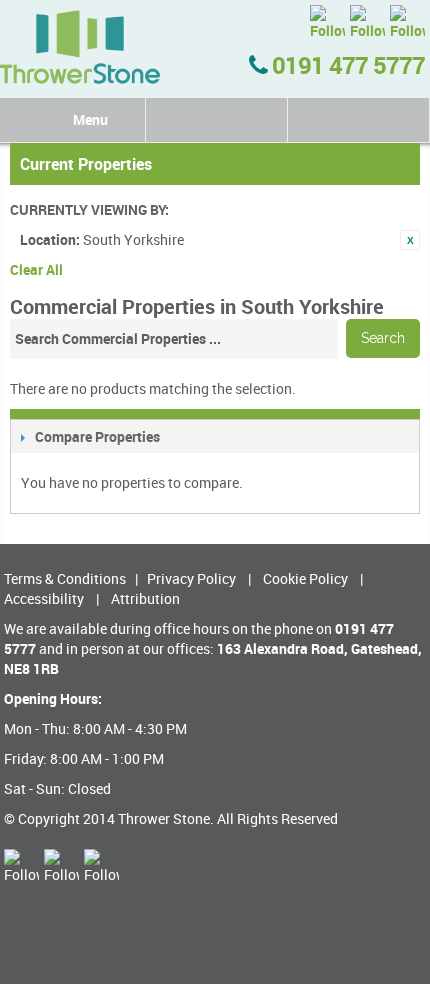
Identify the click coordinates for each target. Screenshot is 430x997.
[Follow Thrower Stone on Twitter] (327, 22)
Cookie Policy (305, 578)
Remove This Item (410, 240)
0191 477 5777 (346, 65)
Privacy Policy (191, 578)
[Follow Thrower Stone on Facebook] (367, 22)
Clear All (36, 269)
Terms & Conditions (65, 578)
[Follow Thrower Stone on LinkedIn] (407, 22)
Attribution (145, 598)
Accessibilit (40, 598)
